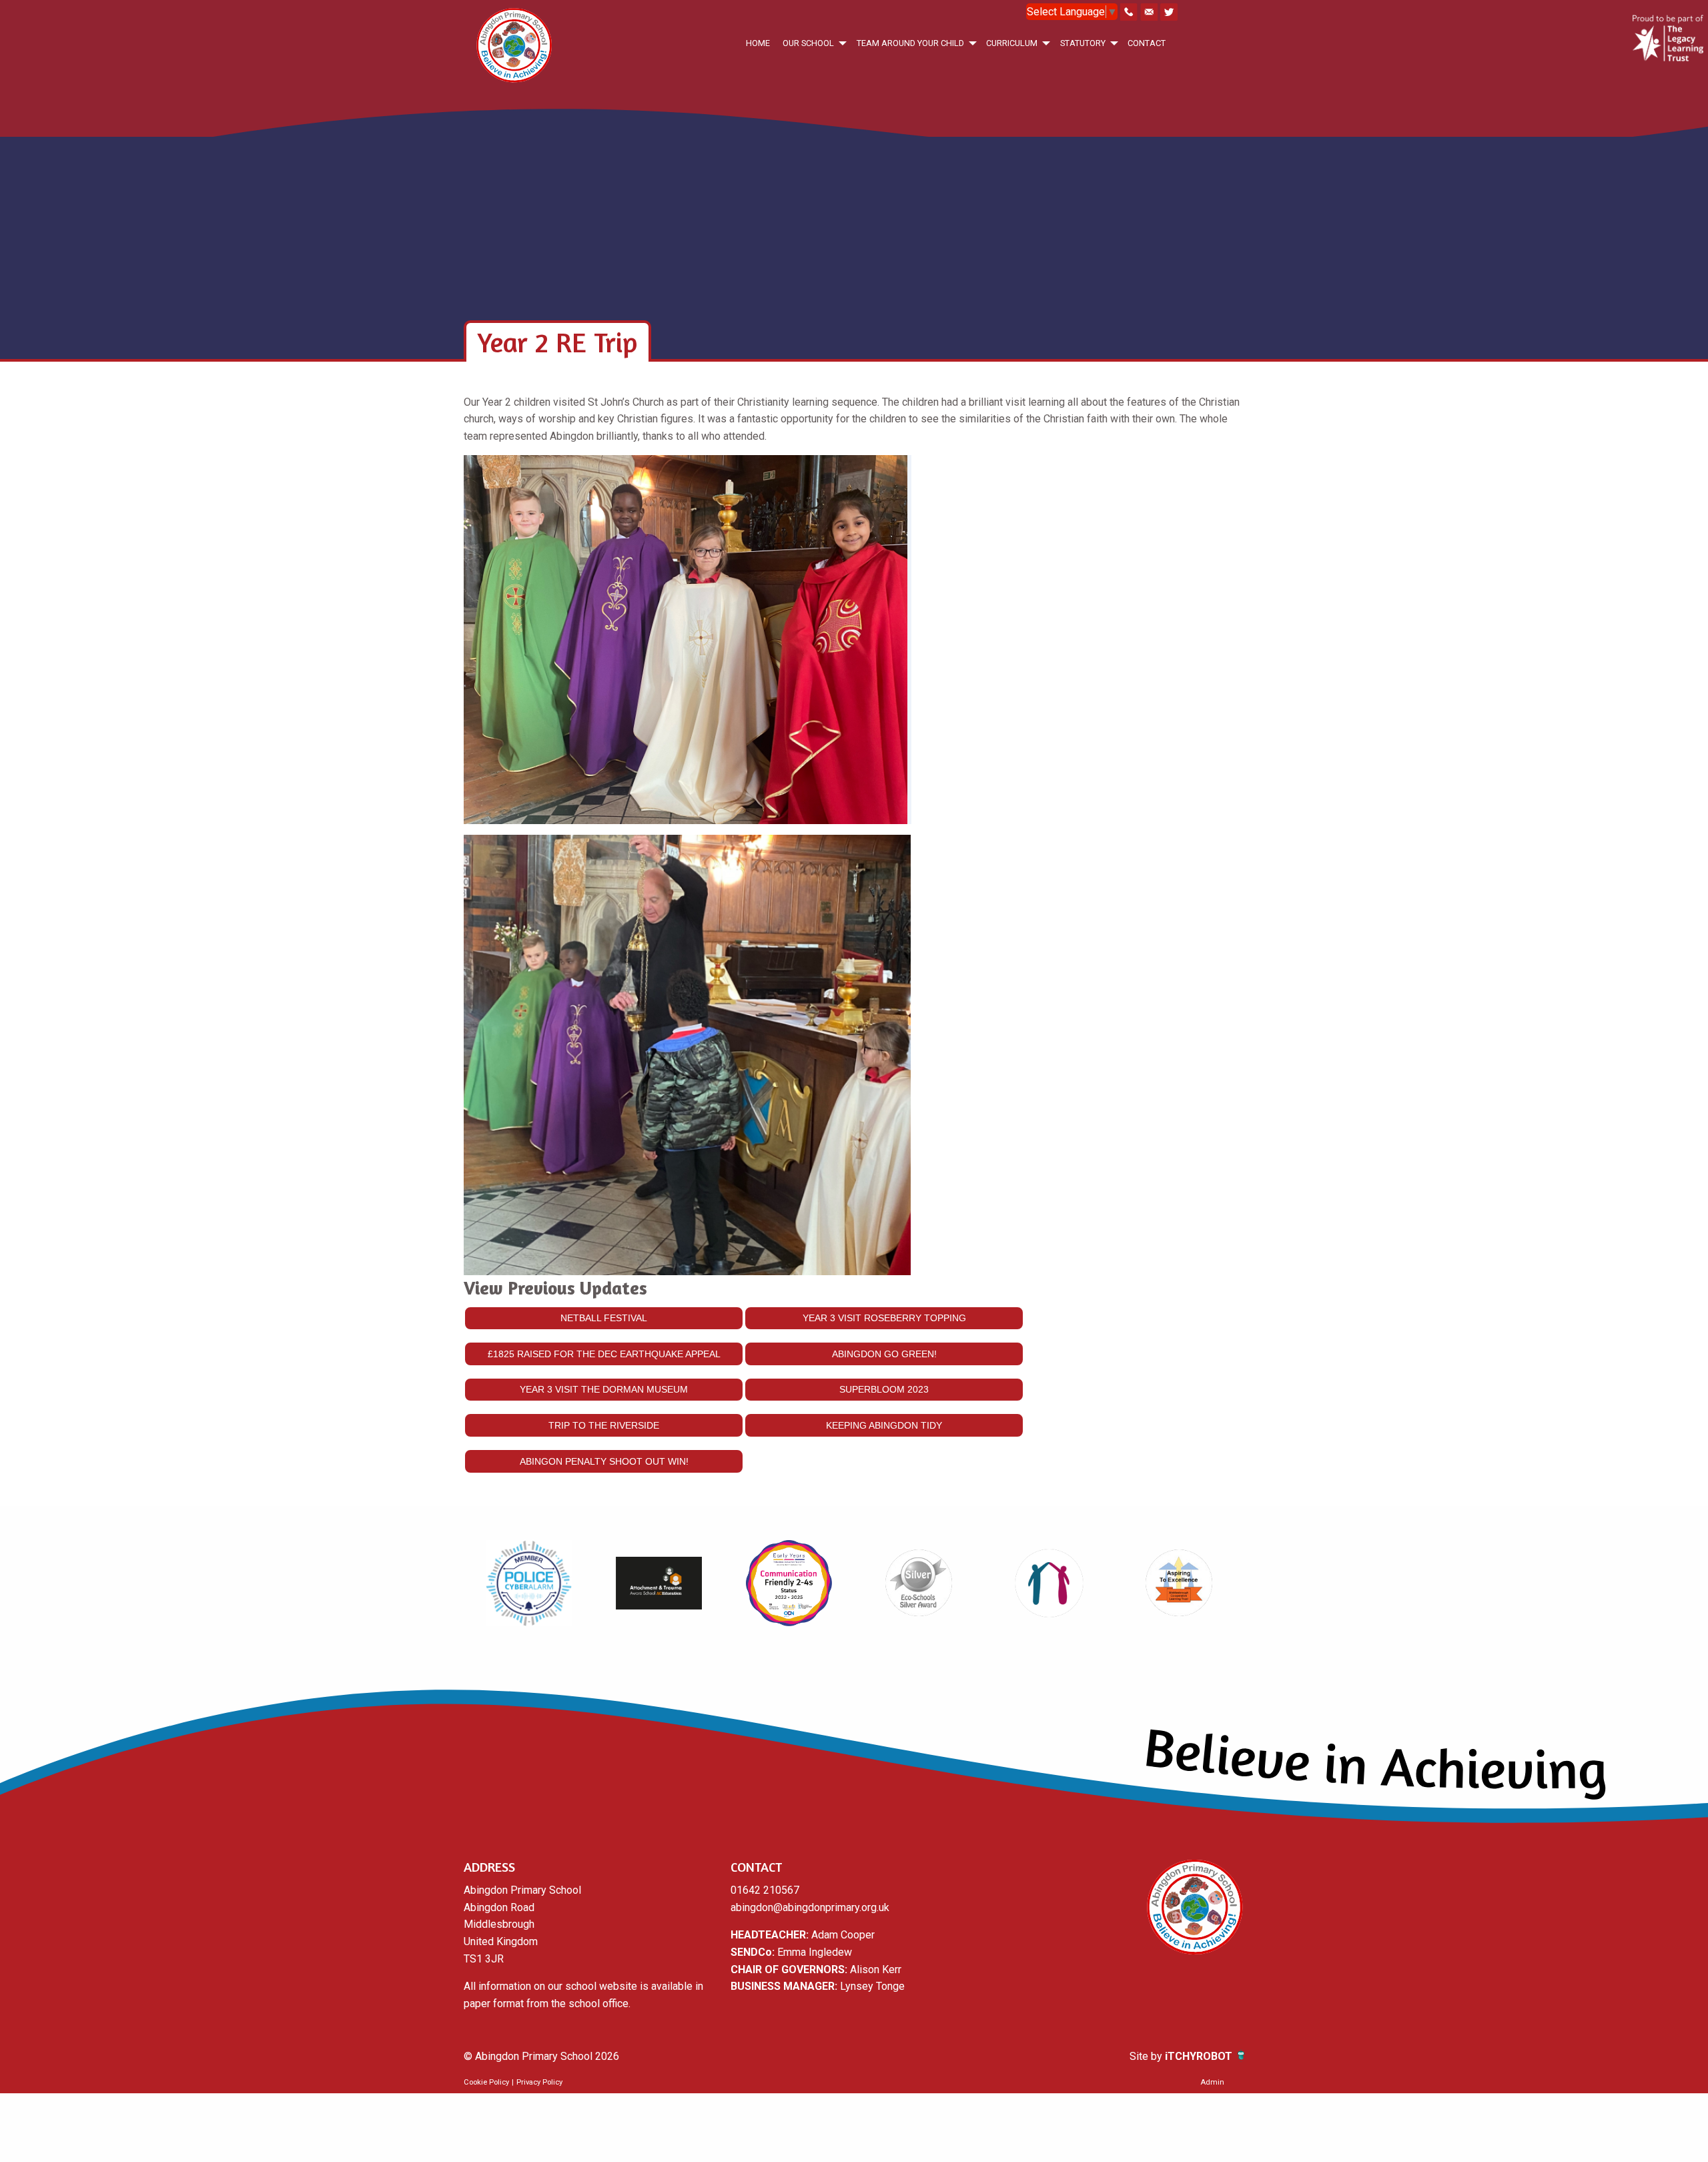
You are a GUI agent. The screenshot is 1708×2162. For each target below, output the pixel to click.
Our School (808, 43)
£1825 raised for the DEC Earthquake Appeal (604, 1354)
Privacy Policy (539, 2082)
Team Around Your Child (910, 43)
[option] (529, 1583)
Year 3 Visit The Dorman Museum (604, 1389)
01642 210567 (765, 1890)
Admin (1212, 2082)
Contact (1147, 43)
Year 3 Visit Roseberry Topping (884, 1318)
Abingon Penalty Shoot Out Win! (604, 1461)
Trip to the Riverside (604, 1425)
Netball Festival (604, 1318)
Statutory (1083, 43)
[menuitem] (758, 43)
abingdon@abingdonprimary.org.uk (810, 1907)
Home (758, 43)
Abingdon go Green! (884, 1354)
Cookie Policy (486, 2082)
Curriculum (1012, 43)
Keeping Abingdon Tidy (884, 1425)
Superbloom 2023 (884, 1389)
